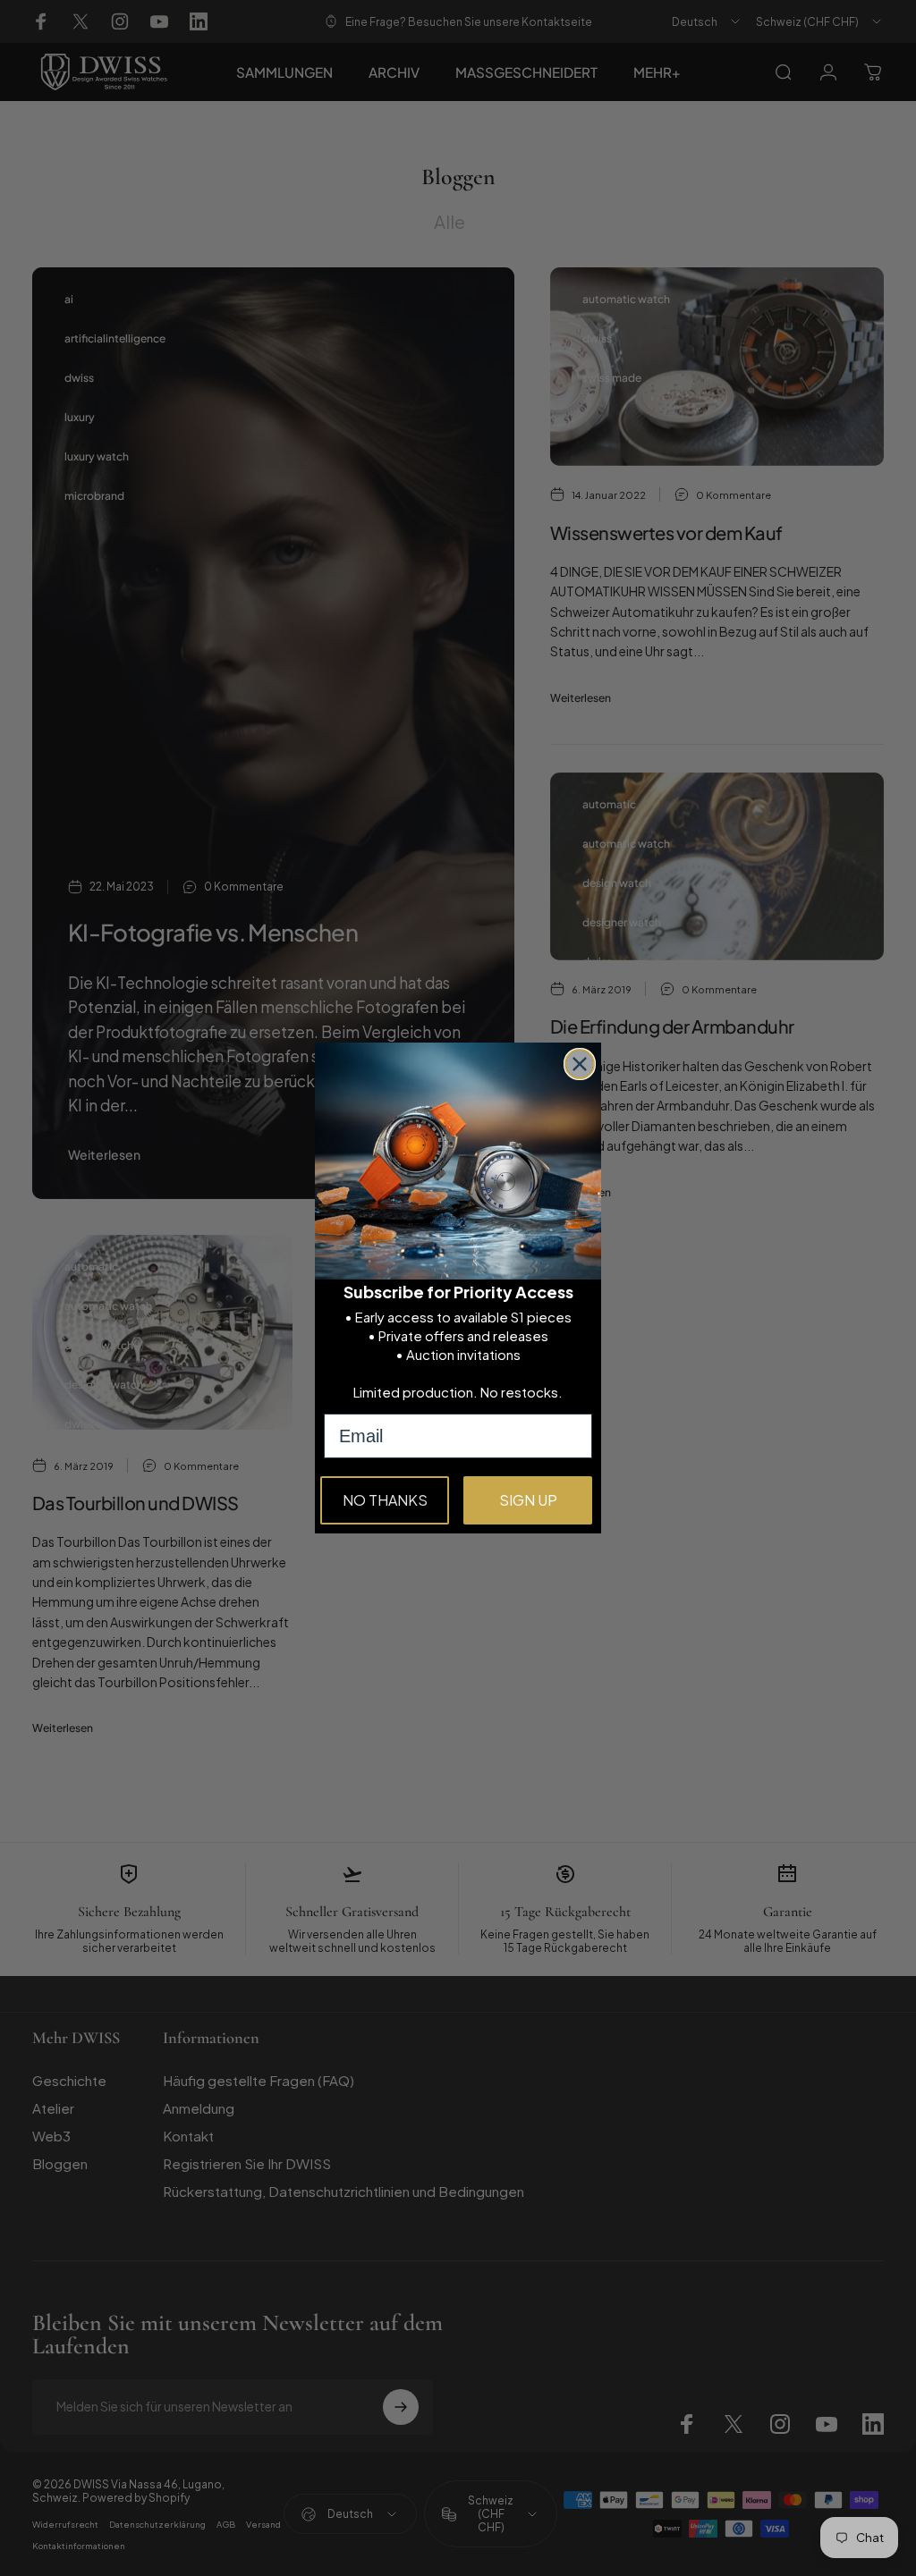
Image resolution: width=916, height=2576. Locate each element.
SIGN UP (528, 1500)
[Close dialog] (580, 1064)
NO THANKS (385, 1500)
